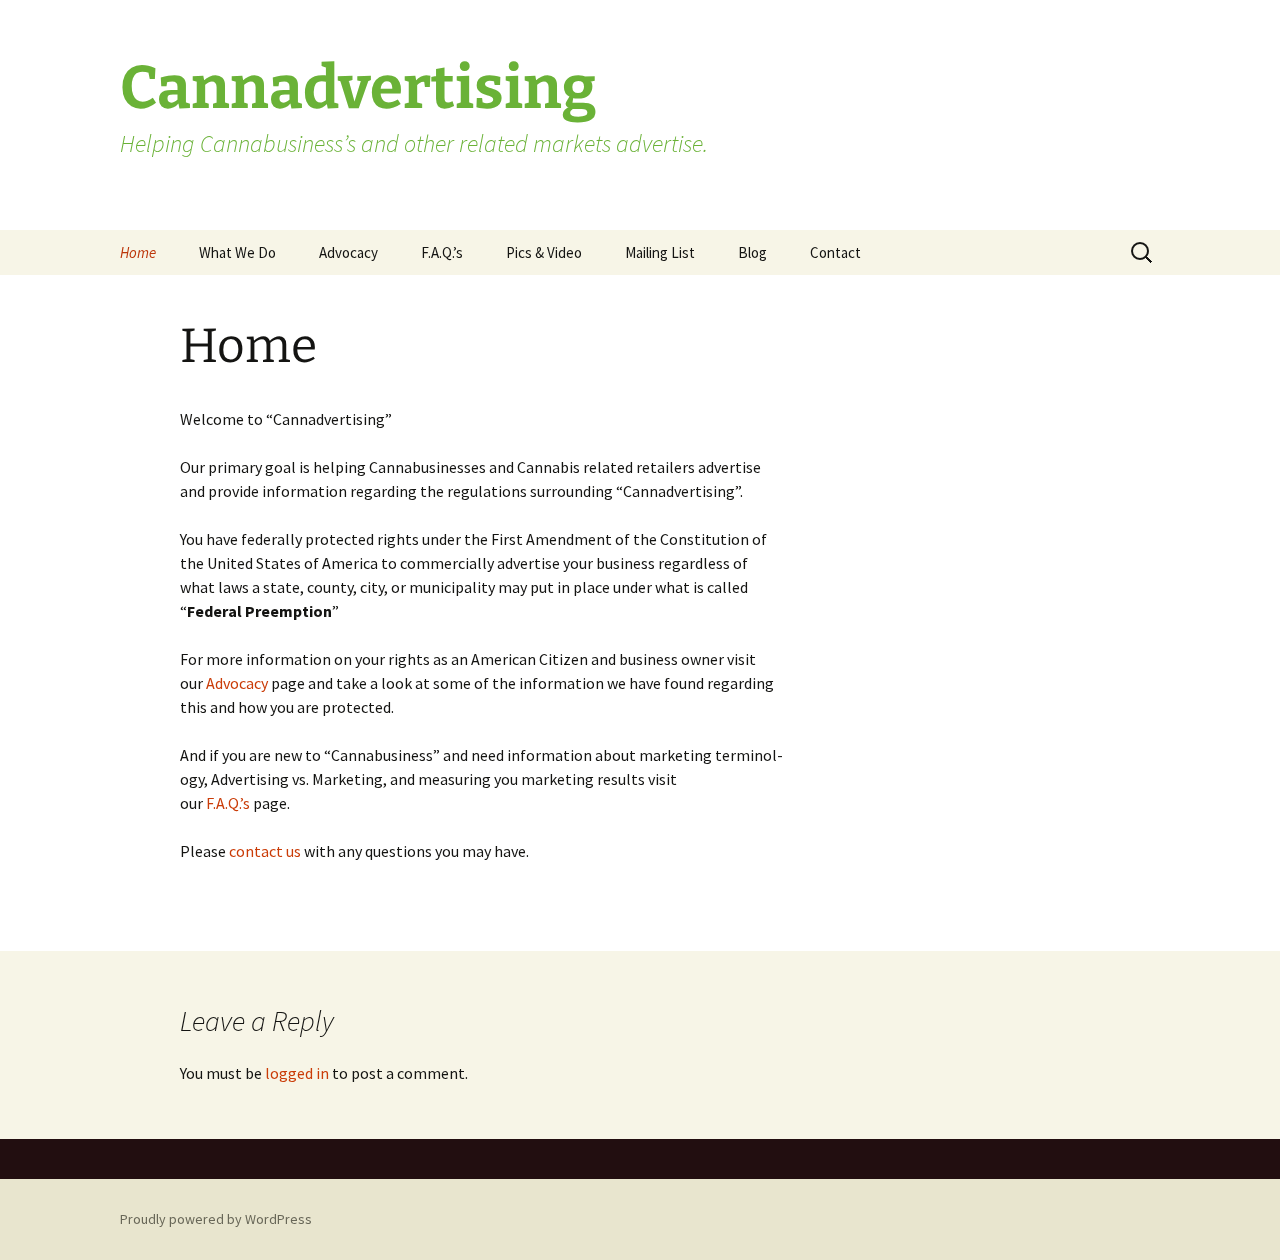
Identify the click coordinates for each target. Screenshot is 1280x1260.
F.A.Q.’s (442, 252)
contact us (265, 851)
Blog (752, 252)
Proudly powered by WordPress (216, 1219)
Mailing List (660, 252)
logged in (297, 1073)
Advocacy (348, 252)
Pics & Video (544, 252)
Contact (835, 252)
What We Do (237, 252)
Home (138, 252)
